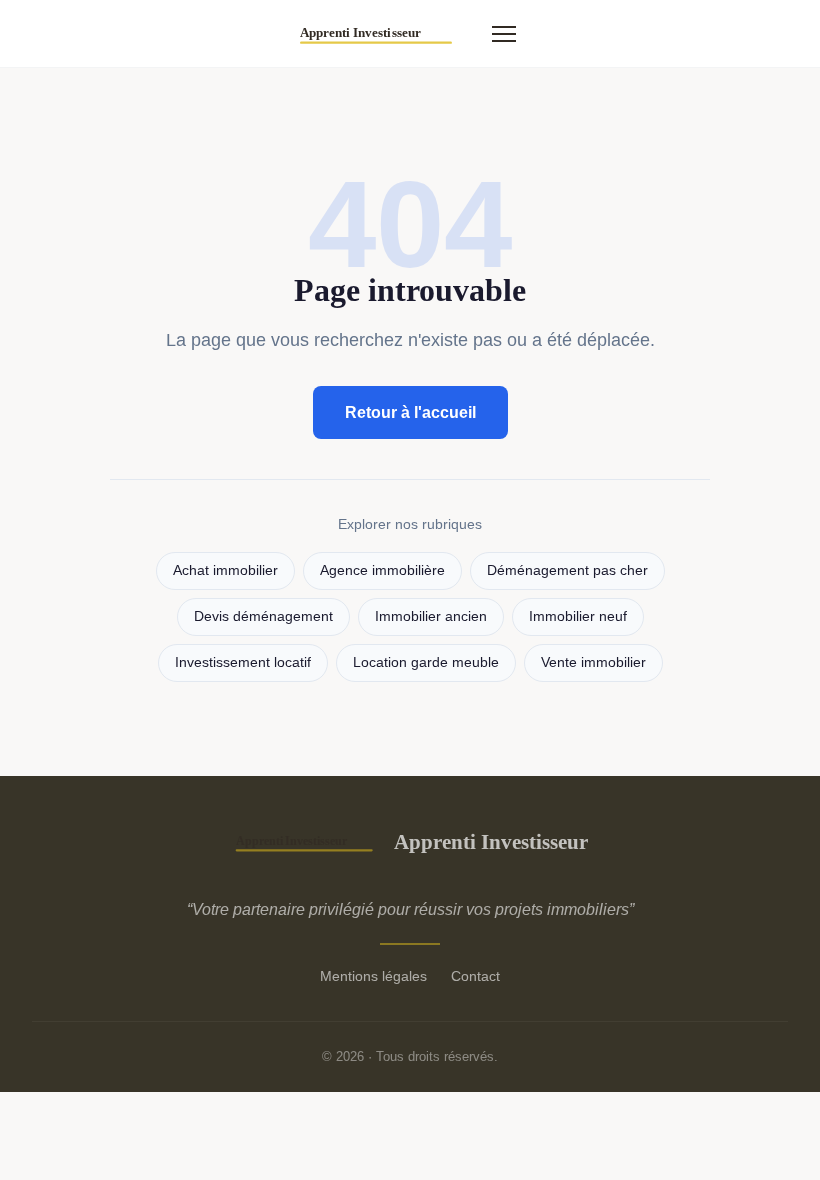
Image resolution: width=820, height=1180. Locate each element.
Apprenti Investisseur (491, 841)
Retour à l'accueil (410, 412)
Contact (475, 976)
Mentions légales (373, 976)
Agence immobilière (382, 570)
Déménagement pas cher (567, 570)
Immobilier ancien (431, 616)
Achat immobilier (225, 570)
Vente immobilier (593, 662)
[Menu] (504, 34)
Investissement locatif (243, 662)
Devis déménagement (263, 616)
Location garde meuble (426, 662)
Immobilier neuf (578, 616)
